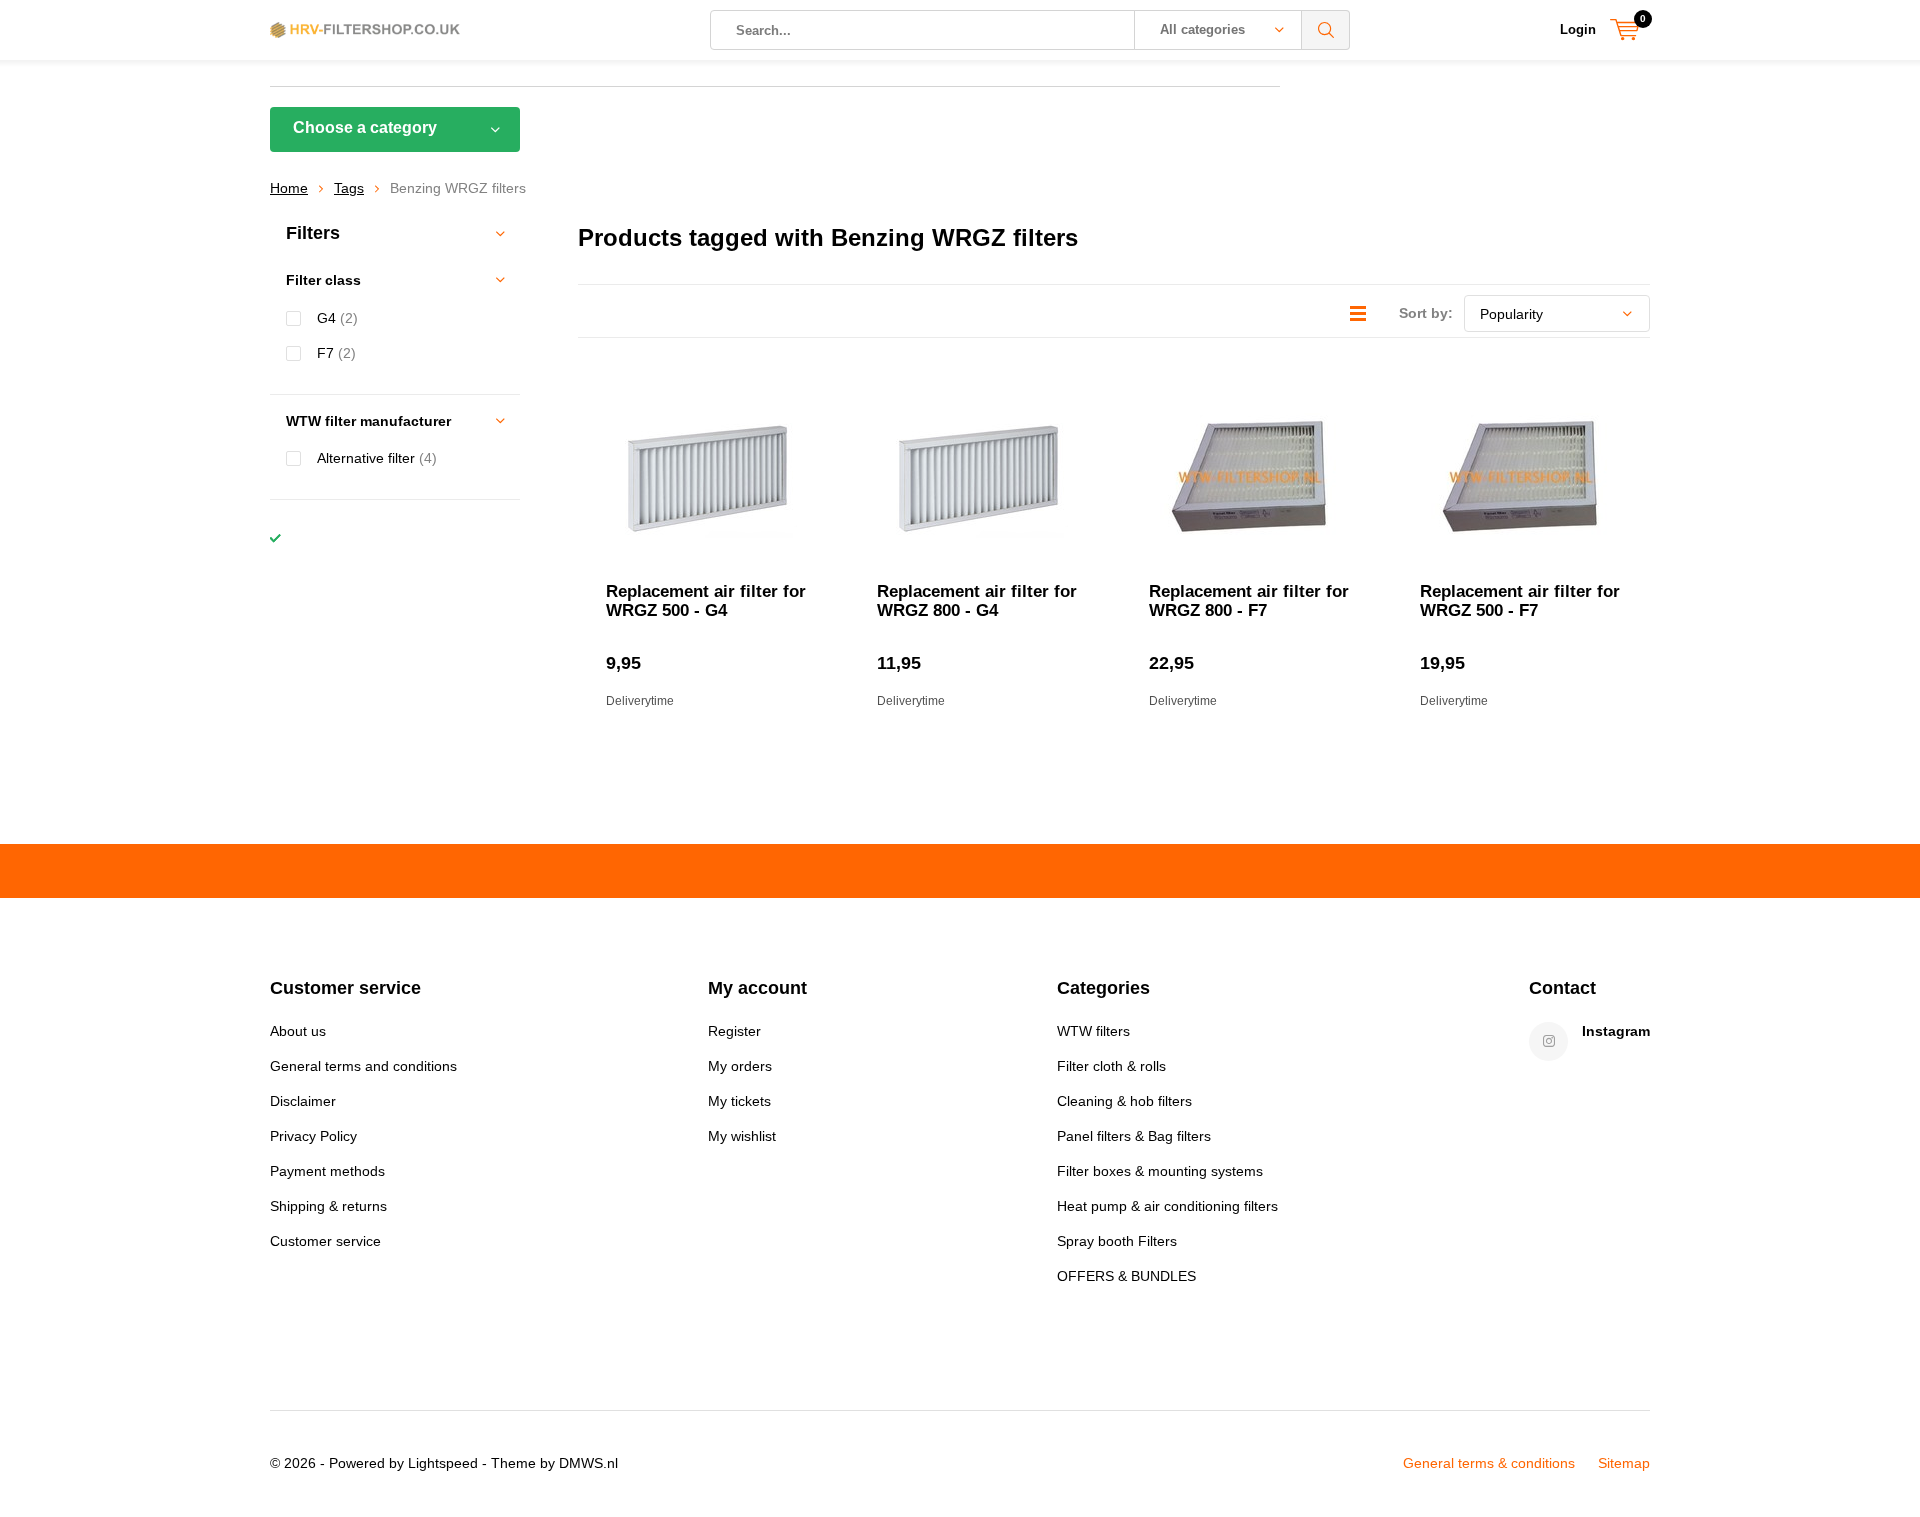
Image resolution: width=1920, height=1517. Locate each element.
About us (298, 1031)
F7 (336, 353)
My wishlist (742, 1136)
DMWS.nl (588, 1463)
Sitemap (1624, 1463)
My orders (740, 1066)
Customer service (325, 1241)
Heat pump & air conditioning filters (1167, 1206)
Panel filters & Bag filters (1134, 1136)
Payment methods (327, 1171)
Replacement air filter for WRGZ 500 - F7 (1520, 601)
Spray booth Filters (1117, 1241)
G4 (337, 318)
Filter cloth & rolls (1111, 1066)
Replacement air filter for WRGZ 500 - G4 (706, 601)
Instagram (1616, 1031)
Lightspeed (443, 1463)
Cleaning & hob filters (1124, 1101)
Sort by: (1426, 313)
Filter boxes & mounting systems (1160, 1171)
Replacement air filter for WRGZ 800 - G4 (977, 601)
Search (1326, 30)
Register (734, 1031)
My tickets (739, 1101)
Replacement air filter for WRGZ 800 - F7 (1249, 601)
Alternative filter (377, 458)
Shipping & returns (328, 1206)
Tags (349, 188)
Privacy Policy (313, 1136)
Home (289, 188)
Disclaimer (303, 1101)
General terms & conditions (1489, 1463)
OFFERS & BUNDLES (1126, 1276)
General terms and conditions (363, 1066)
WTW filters (1093, 1031)
